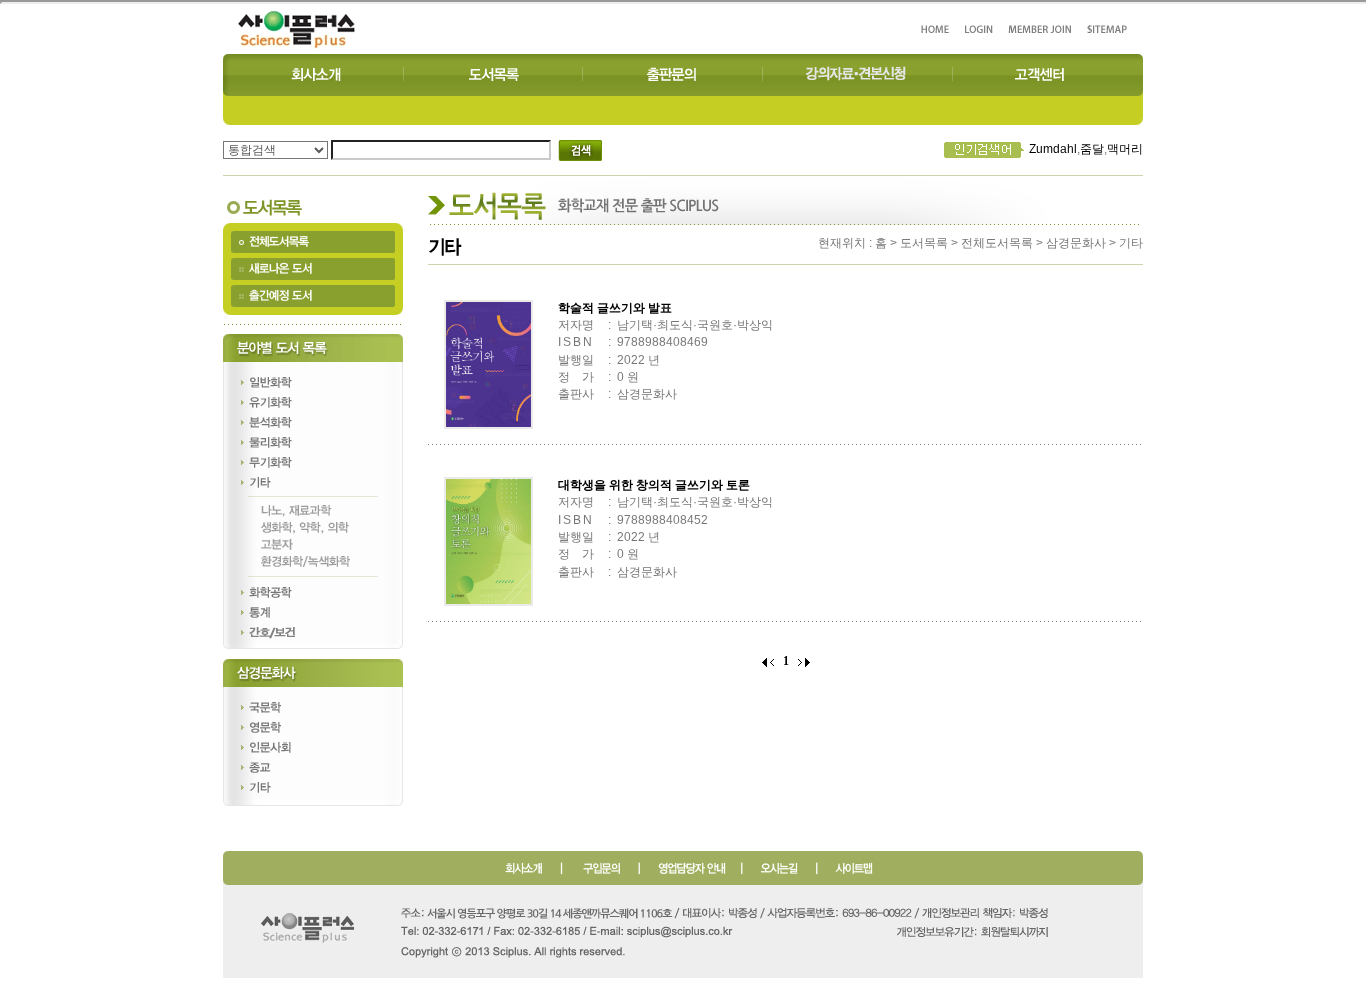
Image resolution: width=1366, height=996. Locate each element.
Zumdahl (1053, 149)
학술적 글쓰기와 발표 (615, 308)
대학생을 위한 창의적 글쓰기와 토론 (654, 485)
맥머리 (1125, 149)
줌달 (1092, 149)
